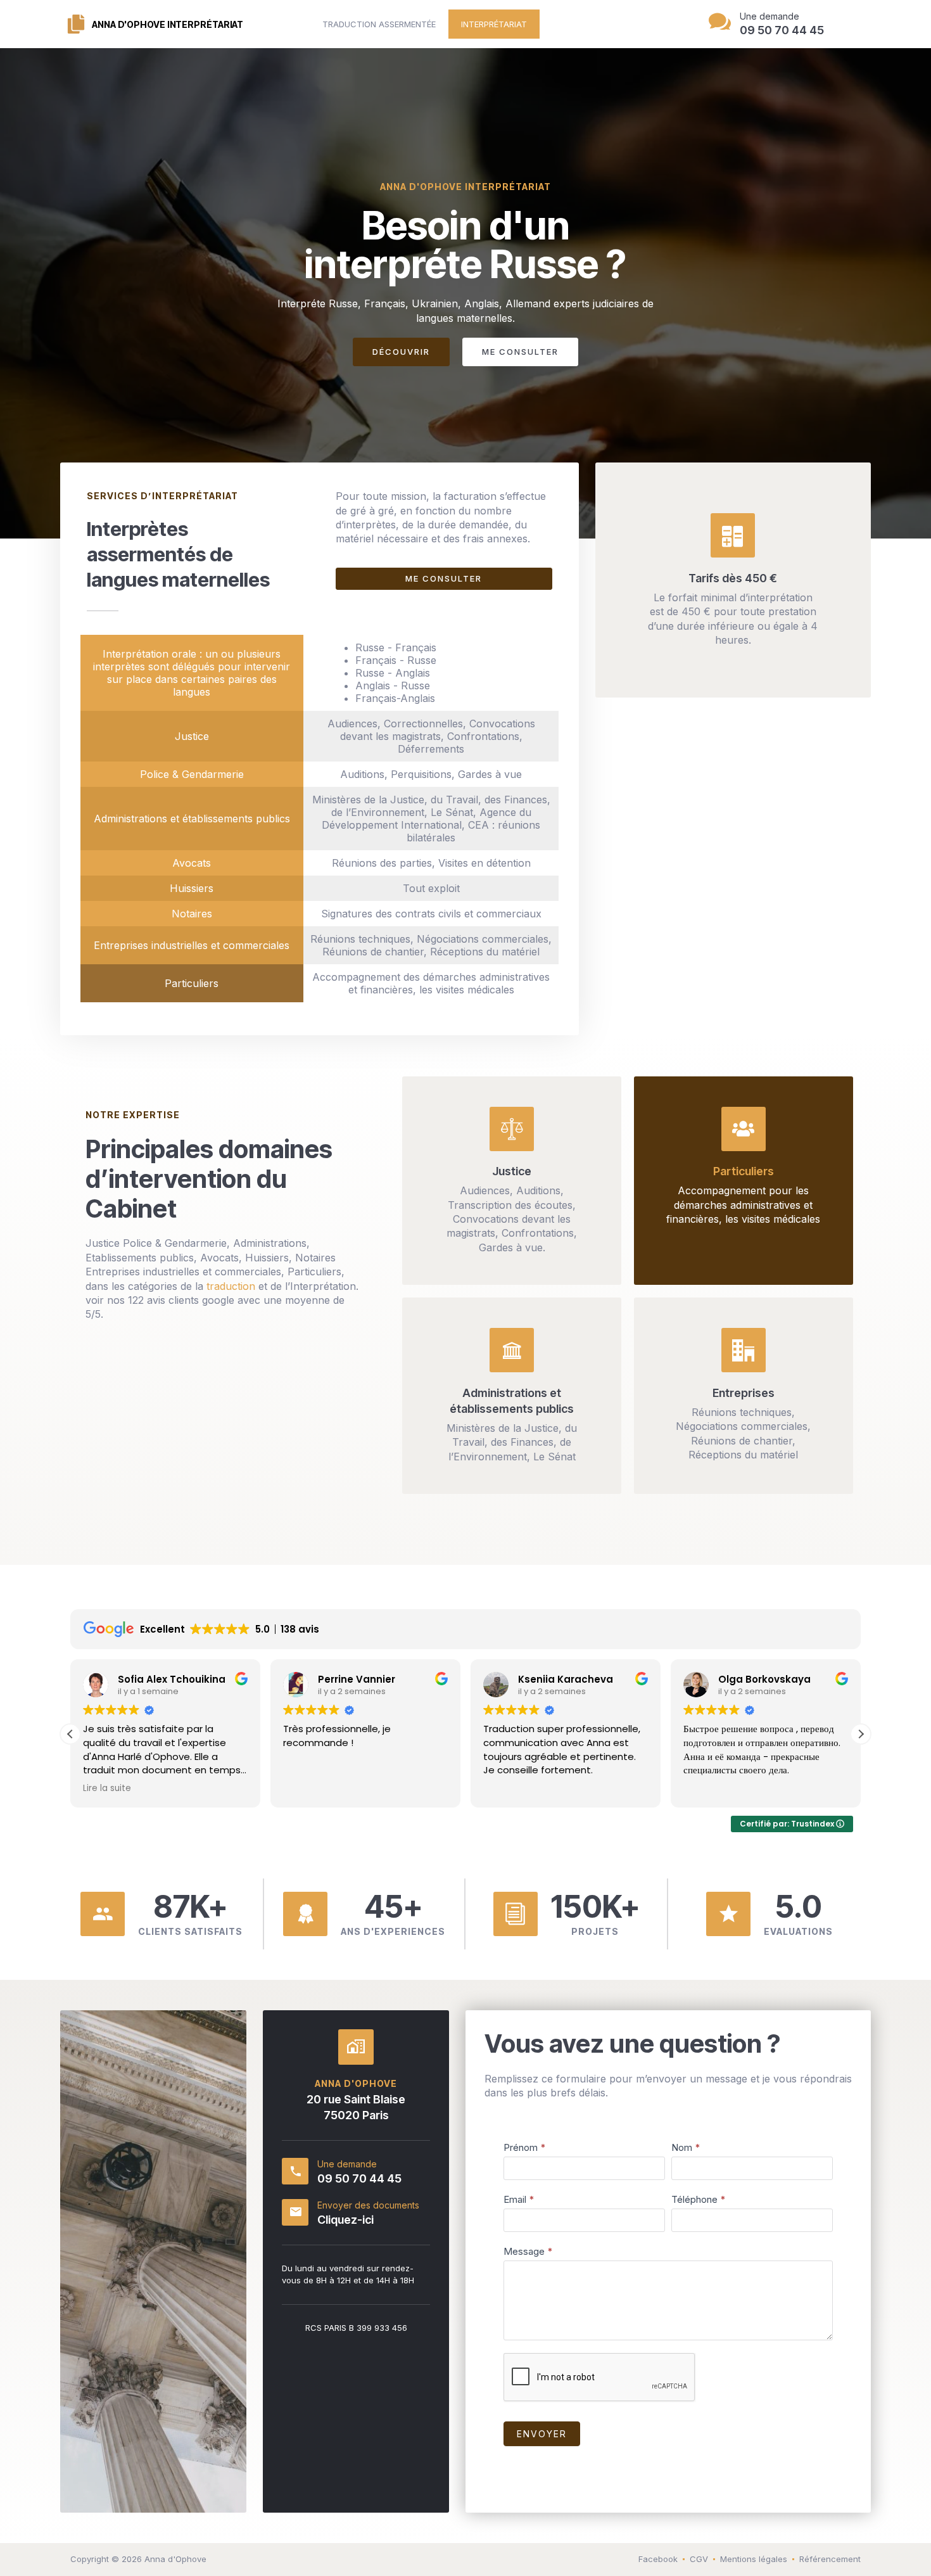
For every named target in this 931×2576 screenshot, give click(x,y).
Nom (686, 2147)
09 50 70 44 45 (359, 2178)
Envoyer (542, 2434)
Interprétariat (494, 24)
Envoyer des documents (368, 2205)
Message (528, 2251)
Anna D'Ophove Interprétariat (168, 24)
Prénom (525, 2147)
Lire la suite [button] (81, 1789)
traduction (231, 1286)
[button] (861, 1734)
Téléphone (699, 2199)
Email (519, 2199)
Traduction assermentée (379, 24)
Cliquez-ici (345, 2220)
